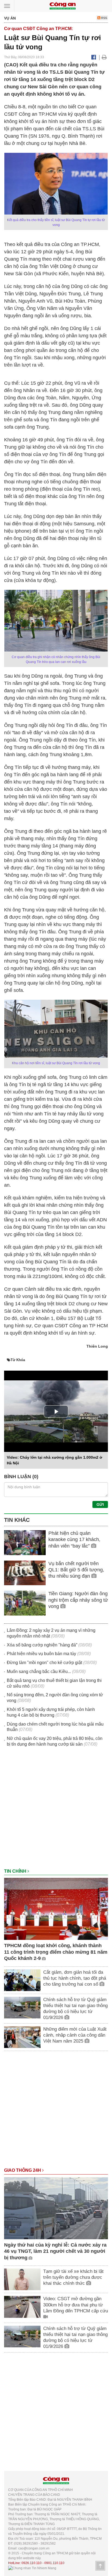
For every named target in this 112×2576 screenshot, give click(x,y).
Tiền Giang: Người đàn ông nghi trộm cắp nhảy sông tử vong (78, 1600)
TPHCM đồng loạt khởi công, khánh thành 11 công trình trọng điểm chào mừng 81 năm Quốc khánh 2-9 (56, 1952)
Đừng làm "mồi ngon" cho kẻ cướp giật (44, 1663)
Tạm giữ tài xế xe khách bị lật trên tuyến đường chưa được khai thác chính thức (73, 2277)
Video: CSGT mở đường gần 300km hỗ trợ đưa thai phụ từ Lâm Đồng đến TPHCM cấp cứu (76, 2305)
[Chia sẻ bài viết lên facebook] (94, 57)
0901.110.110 (54, 2563)
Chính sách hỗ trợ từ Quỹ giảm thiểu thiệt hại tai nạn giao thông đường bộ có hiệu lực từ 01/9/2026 (75, 2009)
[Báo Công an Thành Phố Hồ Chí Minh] (63, 6)
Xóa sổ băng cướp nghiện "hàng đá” (42, 1645)
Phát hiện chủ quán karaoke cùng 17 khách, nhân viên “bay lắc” (74, 1540)
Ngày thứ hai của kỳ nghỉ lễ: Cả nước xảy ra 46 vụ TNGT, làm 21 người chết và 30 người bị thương (55, 2251)
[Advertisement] (56, 1810)
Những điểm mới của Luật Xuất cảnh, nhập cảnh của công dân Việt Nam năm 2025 (75, 2035)
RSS (104, 18)
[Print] (104, 57)
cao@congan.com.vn (34, 2548)
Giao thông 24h (23, 2170)
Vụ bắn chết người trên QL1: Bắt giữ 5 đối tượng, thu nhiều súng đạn (76, 1570)
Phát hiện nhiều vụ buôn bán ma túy (41, 1654)
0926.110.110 (32, 2563)
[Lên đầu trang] (100, 2566)
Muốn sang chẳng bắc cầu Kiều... (39, 1672)
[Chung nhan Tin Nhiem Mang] (32, 2568)
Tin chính (16, 1871)
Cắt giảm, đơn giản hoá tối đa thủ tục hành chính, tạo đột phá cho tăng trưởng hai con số (75, 1978)
